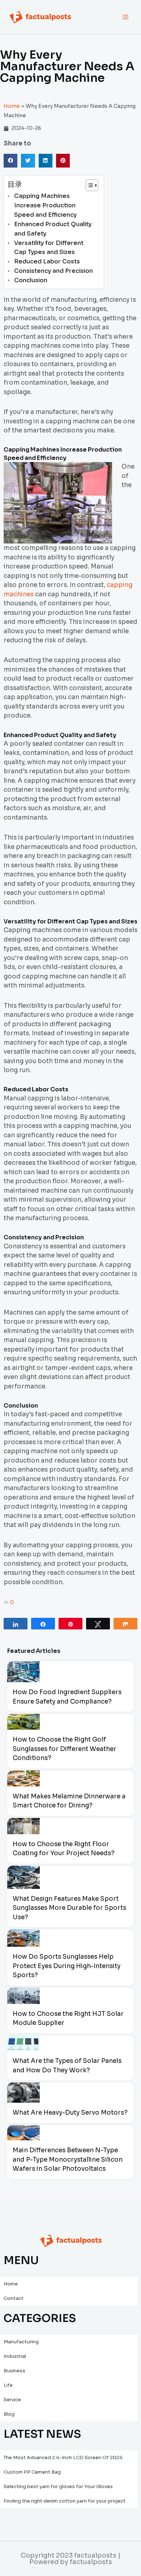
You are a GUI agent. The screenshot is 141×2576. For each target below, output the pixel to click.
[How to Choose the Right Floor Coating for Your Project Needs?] (23, 1826)
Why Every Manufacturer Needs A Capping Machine (67, 66)
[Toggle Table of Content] (88, 185)
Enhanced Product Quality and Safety (53, 229)
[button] (10, 161)
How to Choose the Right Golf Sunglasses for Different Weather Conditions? (65, 1749)
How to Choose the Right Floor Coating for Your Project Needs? (64, 1849)
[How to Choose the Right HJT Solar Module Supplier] (23, 1996)
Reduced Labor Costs (47, 261)
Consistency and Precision (54, 271)
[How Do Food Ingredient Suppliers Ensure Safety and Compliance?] (23, 1672)
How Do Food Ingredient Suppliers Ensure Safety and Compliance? (67, 1697)
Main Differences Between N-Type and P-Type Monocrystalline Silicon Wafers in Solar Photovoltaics (68, 2160)
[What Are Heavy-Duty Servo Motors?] (23, 2093)
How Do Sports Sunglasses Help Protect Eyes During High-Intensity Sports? (67, 1966)
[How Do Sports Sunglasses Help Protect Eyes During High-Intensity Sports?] (23, 1938)
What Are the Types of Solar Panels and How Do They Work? (67, 2066)
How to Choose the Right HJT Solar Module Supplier (68, 2019)
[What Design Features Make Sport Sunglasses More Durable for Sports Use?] (23, 1877)
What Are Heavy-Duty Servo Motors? (70, 2113)
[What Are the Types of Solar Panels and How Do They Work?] (23, 2043)
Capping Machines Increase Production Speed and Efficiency (45, 205)
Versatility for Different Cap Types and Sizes (49, 248)
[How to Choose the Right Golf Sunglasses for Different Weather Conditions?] (23, 1722)
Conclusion (31, 280)
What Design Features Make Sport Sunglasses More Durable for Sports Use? (69, 1908)
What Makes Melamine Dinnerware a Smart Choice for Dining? (69, 1801)
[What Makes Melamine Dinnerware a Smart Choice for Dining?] (23, 1778)
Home (12, 106)
